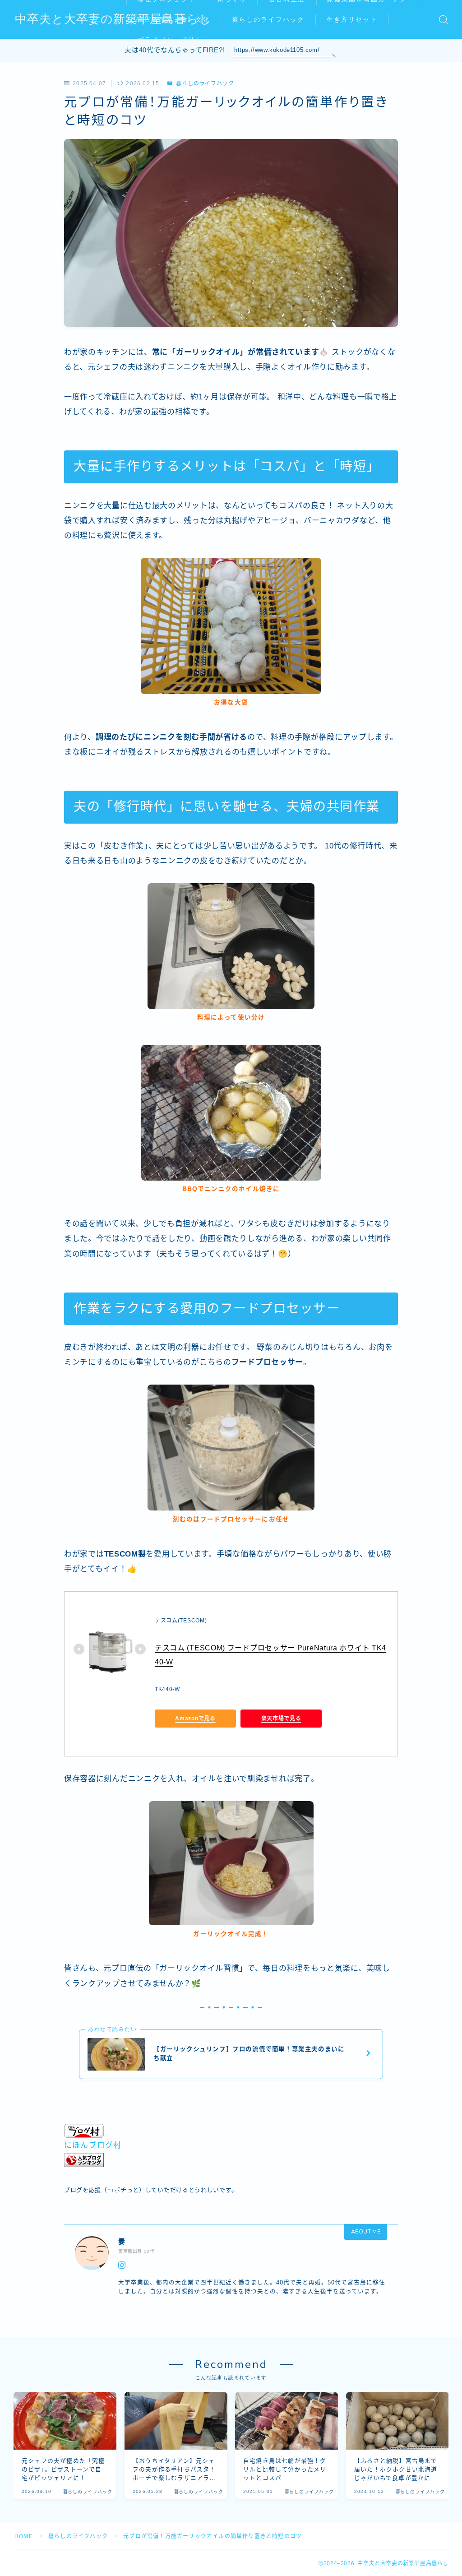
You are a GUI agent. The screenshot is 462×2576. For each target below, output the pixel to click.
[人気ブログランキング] (231, 2160)
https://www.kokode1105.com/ (277, 50)
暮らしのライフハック (268, 20)
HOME (24, 2536)
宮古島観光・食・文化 (173, 20)
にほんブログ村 (93, 2145)
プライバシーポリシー (173, 40)
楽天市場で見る (281, 1718)
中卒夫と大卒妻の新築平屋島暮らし (113, 20)
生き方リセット (352, 20)
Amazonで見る (195, 1718)
